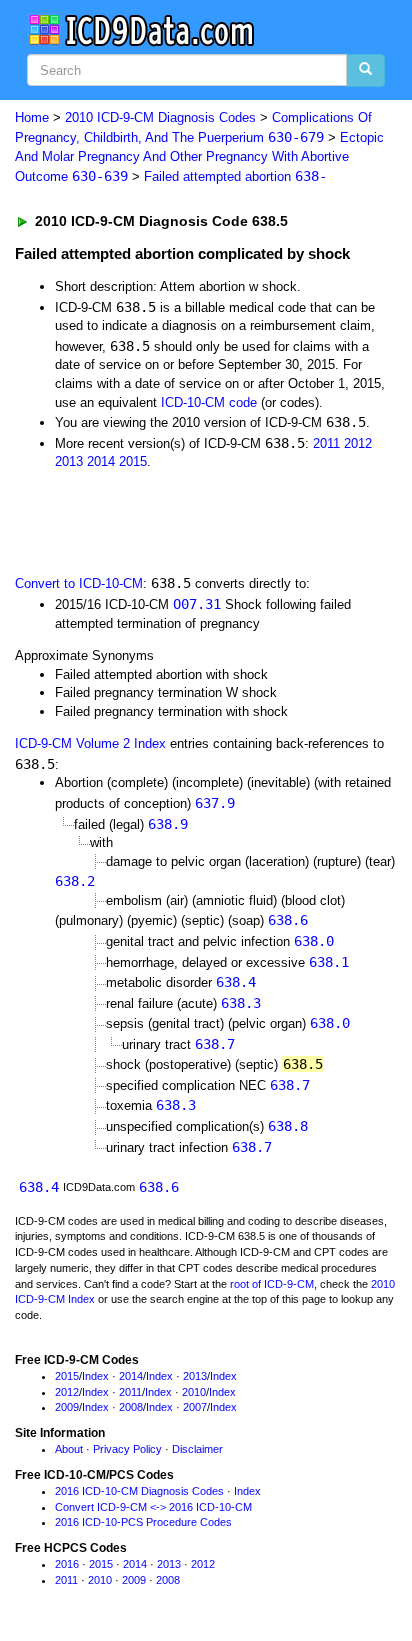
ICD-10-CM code (209, 402)
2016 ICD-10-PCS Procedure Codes (143, 1522)
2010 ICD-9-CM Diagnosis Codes (160, 117)
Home (32, 117)
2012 (358, 443)
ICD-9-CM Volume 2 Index (90, 743)
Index (95, 1376)
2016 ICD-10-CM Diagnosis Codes (139, 1491)
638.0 (314, 941)
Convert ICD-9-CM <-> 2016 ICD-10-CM (153, 1507)
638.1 (329, 962)
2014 (101, 461)
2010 (194, 1392)
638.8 (288, 1126)
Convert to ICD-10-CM (79, 583)
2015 (133, 461)
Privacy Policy (127, 1449)
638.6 (288, 920)
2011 (326, 443)
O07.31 (197, 604)
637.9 (215, 803)
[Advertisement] (160, 521)
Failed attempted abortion (235, 176)
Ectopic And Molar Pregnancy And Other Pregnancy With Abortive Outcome (199, 157)
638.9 (168, 824)
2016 (67, 1564)
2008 (131, 1407)
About (69, 1449)
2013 (69, 461)
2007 (195, 1407)
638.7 (215, 1044)
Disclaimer (197, 1449)
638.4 (236, 982)
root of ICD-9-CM (272, 1284)
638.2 (75, 881)
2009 (67, 1407)
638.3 (241, 1003)
